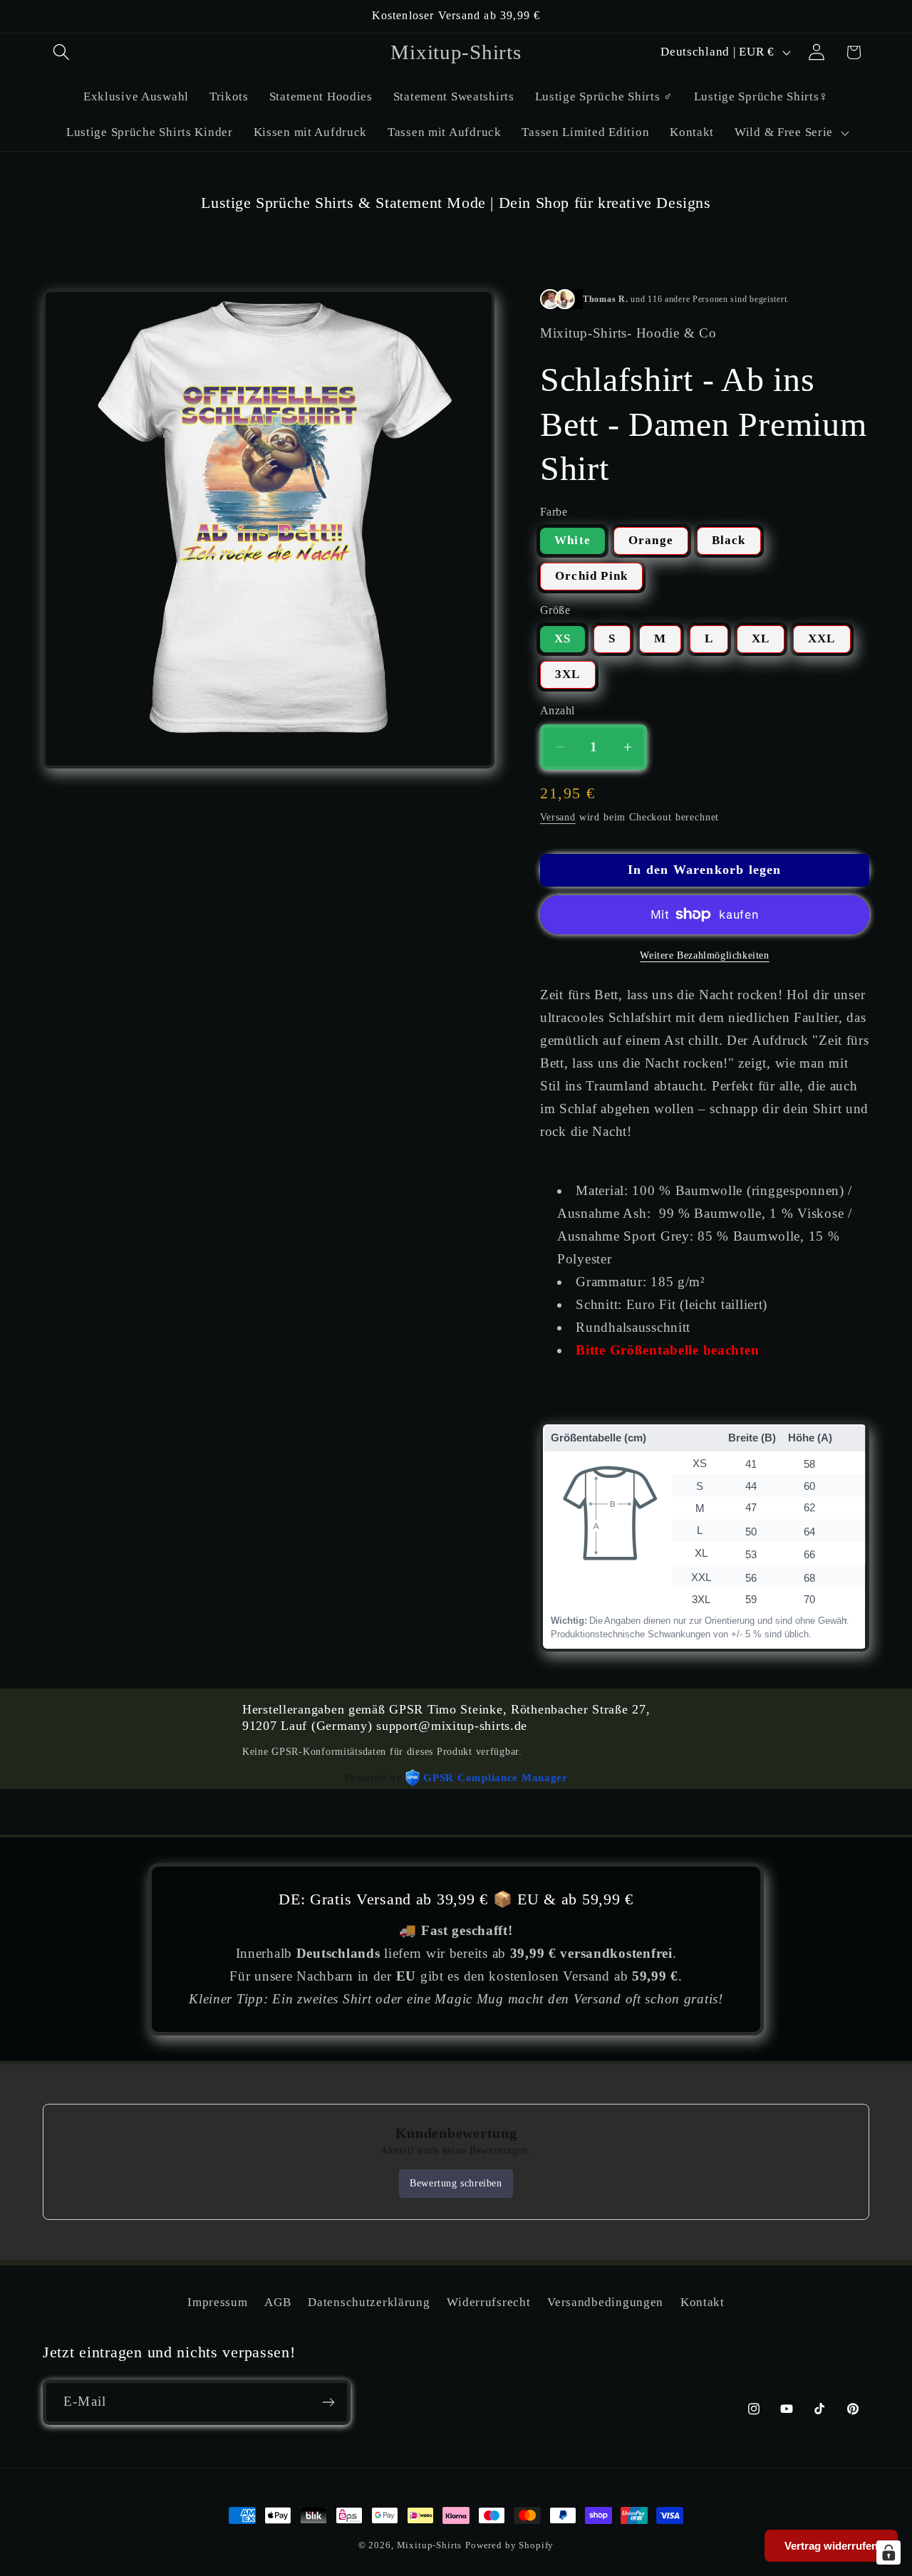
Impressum (217, 2302)
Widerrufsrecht (488, 2302)
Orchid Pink (591, 576)
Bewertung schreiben (456, 2183)
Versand (558, 817)
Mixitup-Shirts (430, 2545)
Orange (651, 540)
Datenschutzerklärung (369, 2302)
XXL (822, 638)
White (572, 540)
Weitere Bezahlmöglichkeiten (704, 955)
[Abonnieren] (328, 2402)
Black (729, 540)
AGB (278, 2302)
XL (761, 638)
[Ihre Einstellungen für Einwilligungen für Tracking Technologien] (888, 2552)
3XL (568, 674)
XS (563, 638)
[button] (62, 52)
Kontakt (703, 2302)
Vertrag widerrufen (831, 2546)
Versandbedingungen (605, 2302)
